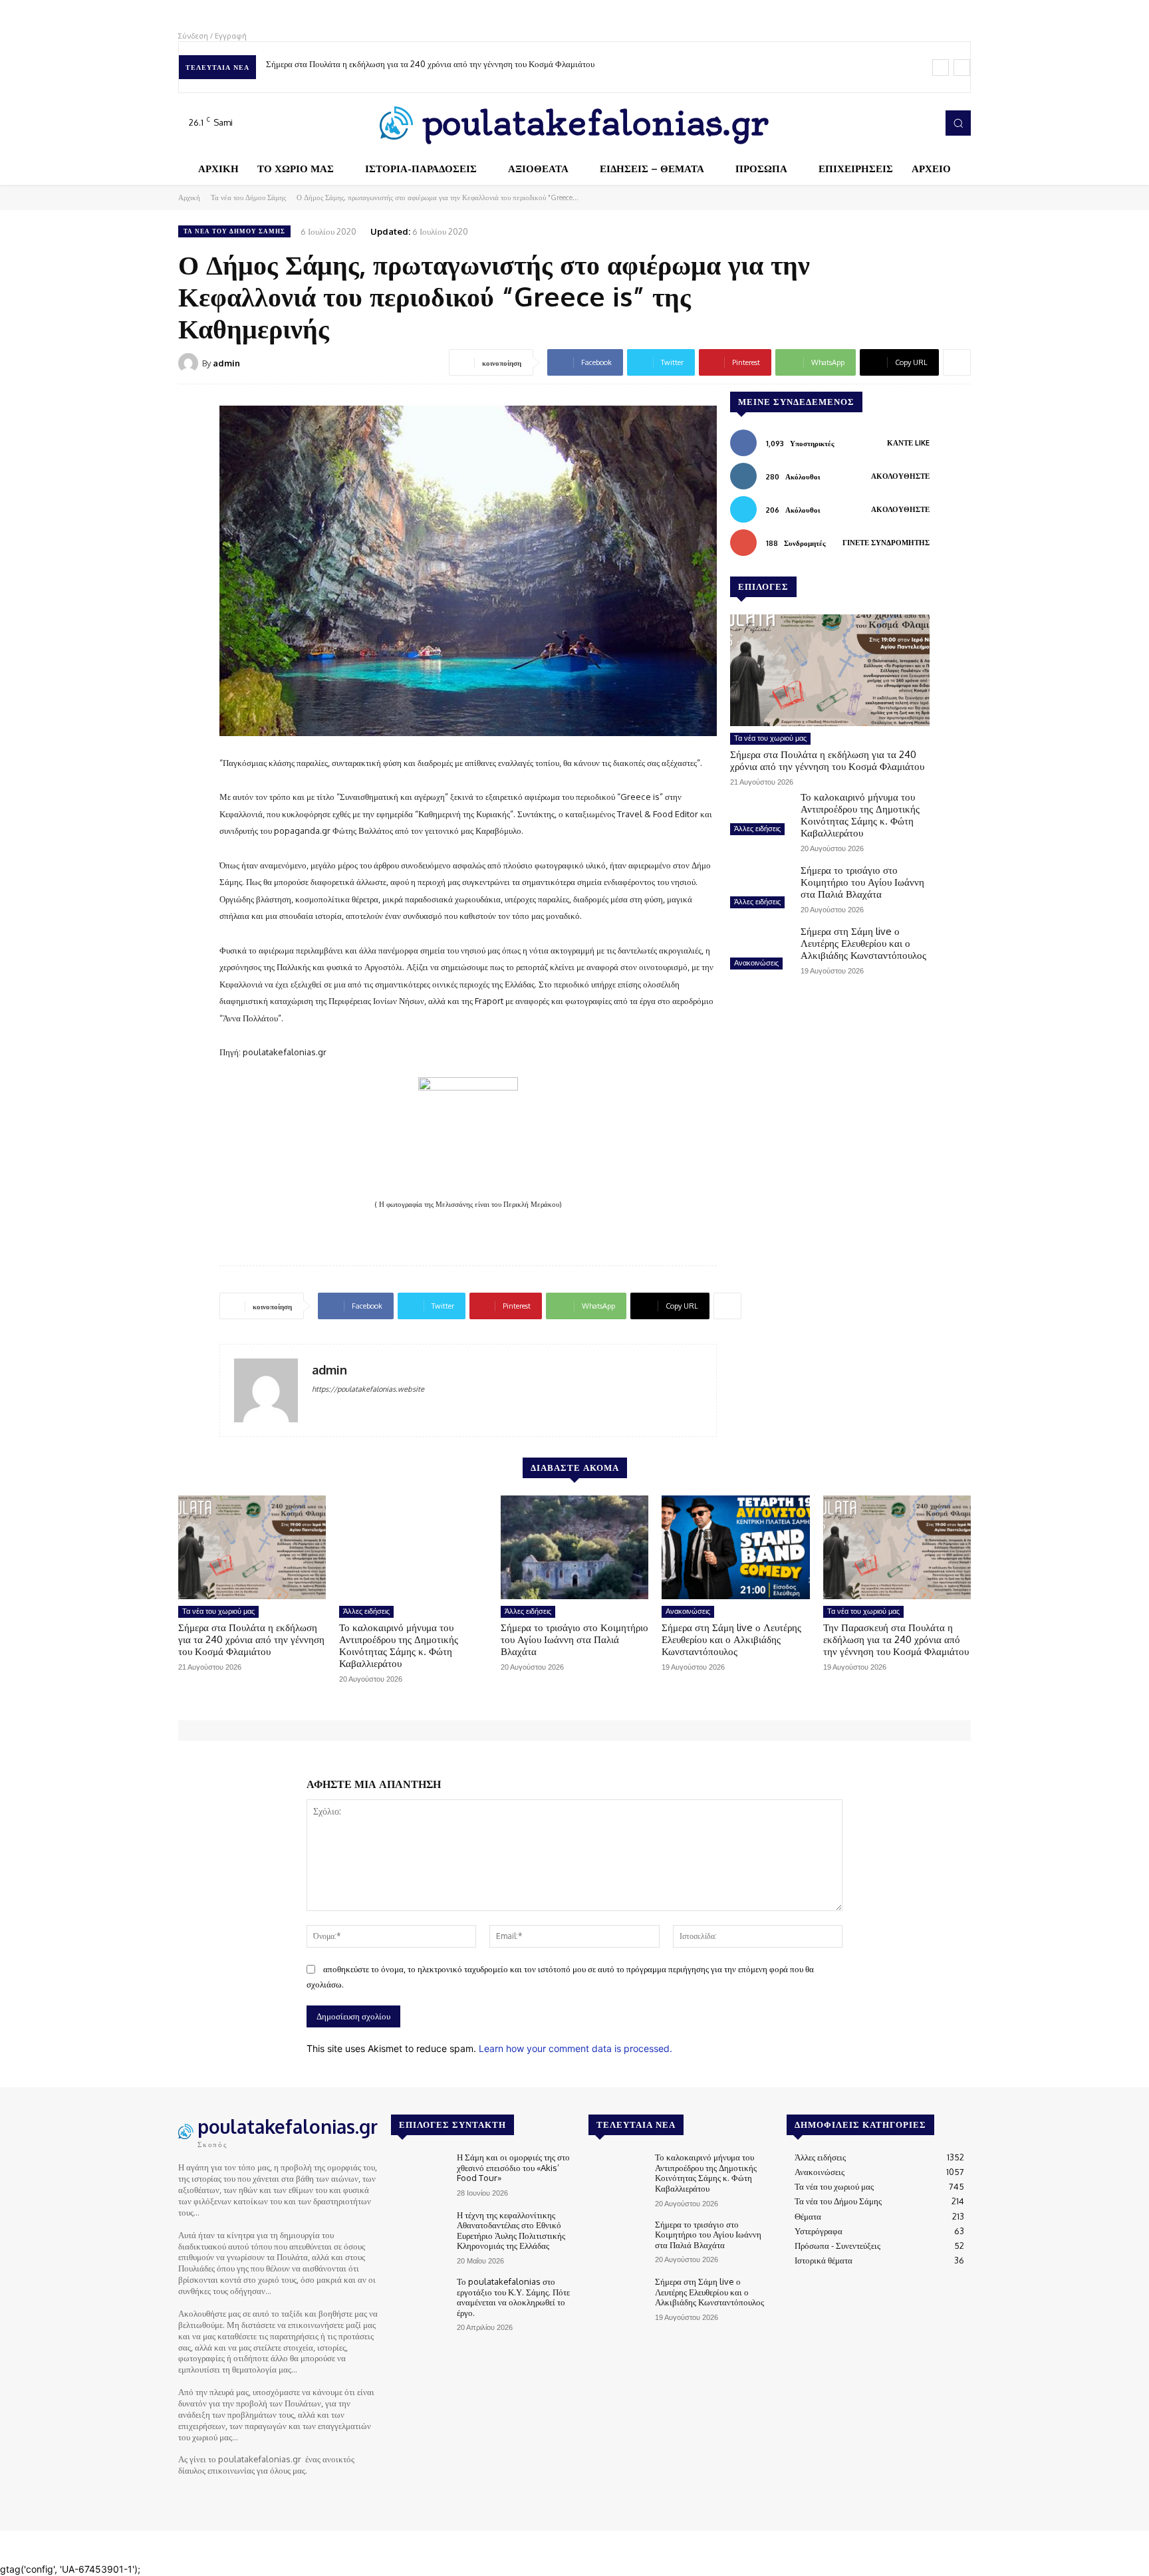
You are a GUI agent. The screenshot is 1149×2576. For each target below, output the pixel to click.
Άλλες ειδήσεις (757, 829)
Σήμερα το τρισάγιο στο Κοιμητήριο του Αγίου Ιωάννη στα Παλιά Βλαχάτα (862, 882)
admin (226, 363)
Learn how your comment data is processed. (575, 2048)
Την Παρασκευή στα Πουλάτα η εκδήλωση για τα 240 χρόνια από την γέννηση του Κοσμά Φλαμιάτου (896, 1639)
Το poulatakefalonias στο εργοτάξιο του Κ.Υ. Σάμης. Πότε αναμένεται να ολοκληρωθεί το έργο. (513, 2297)
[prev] (941, 67)
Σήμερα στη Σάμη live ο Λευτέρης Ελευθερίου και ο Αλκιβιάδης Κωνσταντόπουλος (863, 943)
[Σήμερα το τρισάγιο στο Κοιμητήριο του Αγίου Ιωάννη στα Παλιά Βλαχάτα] (760, 888)
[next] (962, 67)
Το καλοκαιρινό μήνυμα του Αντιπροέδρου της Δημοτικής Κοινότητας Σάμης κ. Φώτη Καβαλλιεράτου (860, 815)
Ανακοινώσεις (756, 963)
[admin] (190, 363)
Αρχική (189, 197)
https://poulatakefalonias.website (368, 1389)
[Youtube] (923, 123)
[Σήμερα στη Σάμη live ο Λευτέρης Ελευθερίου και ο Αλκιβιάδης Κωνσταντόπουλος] (760, 950)
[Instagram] (886, 123)
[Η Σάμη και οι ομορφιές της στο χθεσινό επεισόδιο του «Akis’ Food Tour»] (419, 2175)
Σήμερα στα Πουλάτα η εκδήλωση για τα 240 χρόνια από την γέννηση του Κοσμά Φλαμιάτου (430, 64)
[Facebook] (867, 123)
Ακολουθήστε (900, 476)
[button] (958, 123)
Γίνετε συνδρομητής (886, 543)
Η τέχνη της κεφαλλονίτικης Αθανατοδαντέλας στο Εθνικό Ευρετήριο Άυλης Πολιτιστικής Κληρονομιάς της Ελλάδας (511, 2231)
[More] (957, 362)
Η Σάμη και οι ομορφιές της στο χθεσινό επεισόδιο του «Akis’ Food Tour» (513, 2167)
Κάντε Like (908, 443)
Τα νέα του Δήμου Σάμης (248, 197)
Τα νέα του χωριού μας (770, 738)
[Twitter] (904, 123)
